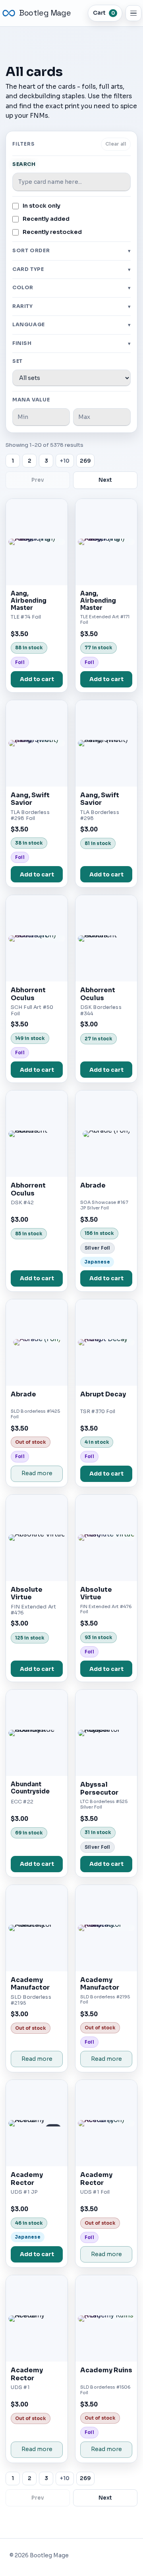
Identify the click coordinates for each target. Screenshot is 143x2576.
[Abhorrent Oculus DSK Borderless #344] (106, 938)
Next (105, 480)
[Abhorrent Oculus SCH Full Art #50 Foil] (37, 938)
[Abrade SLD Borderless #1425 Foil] (37, 1343)
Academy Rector (27, 2179)
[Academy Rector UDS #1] (37, 2318)
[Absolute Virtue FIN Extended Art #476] (37, 1538)
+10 (65, 461)
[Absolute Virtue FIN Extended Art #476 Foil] (106, 1538)
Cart (104, 13)
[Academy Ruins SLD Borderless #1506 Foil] (106, 2318)
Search (24, 164)
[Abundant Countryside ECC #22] (37, 1733)
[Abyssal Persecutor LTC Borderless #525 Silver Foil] (106, 1733)
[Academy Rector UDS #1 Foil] (106, 2123)
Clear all (116, 144)
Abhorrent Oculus (28, 994)
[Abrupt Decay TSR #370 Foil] (106, 1343)
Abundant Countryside (30, 1788)
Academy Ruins (106, 2370)
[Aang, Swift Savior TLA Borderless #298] (106, 743)
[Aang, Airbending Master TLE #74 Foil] (37, 542)
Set (17, 361)
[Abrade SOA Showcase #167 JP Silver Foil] (106, 1134)
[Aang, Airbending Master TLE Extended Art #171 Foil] (106, 542)
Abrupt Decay (103, 1394)
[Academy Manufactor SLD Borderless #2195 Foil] (106, 1928)
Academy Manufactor (30, 1984)
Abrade (93, 1185)
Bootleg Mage (45, 13)
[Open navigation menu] (133, 13)
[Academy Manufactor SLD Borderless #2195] (37, 1928)
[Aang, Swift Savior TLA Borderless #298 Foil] (37, 743)
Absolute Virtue (27, 1594)
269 (85, 461)
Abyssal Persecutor (99, 1788)
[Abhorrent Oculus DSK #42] (37, 1134)
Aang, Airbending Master (29, 601)
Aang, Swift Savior (30, 799)
